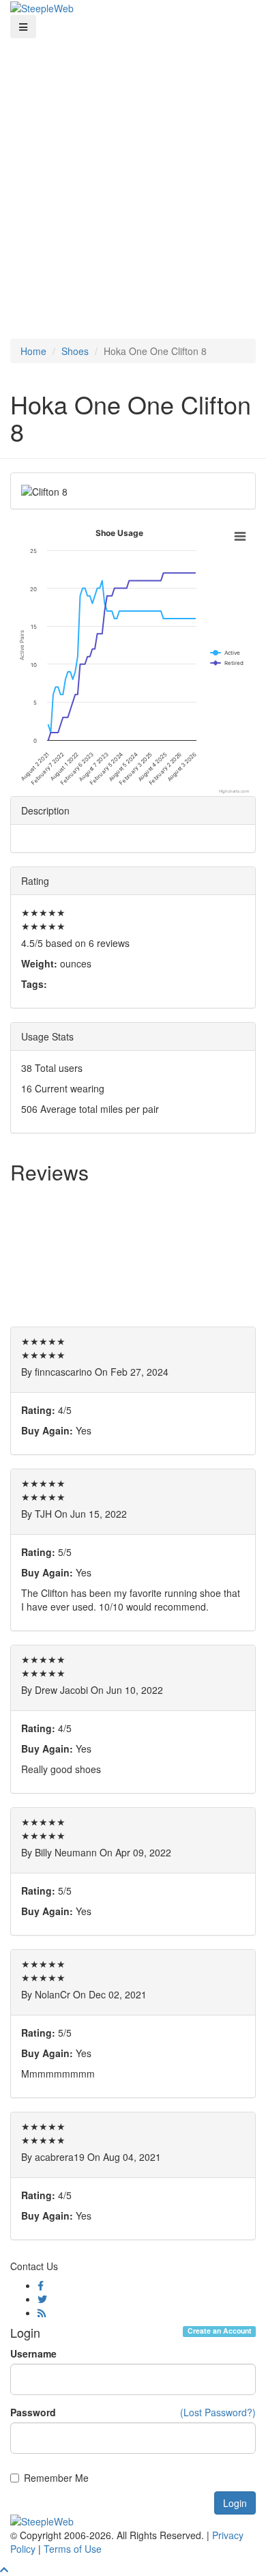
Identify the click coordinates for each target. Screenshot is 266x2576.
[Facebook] (41, 2285)
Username (33, 2353)
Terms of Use (73, 2549)
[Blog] (42, 2312)
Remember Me (56, 2478)
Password (33, 2412)
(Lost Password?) (218, 2412)
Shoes (75, 351)
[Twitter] (42, 2299)
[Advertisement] (133, 178)
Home (33, 351)
